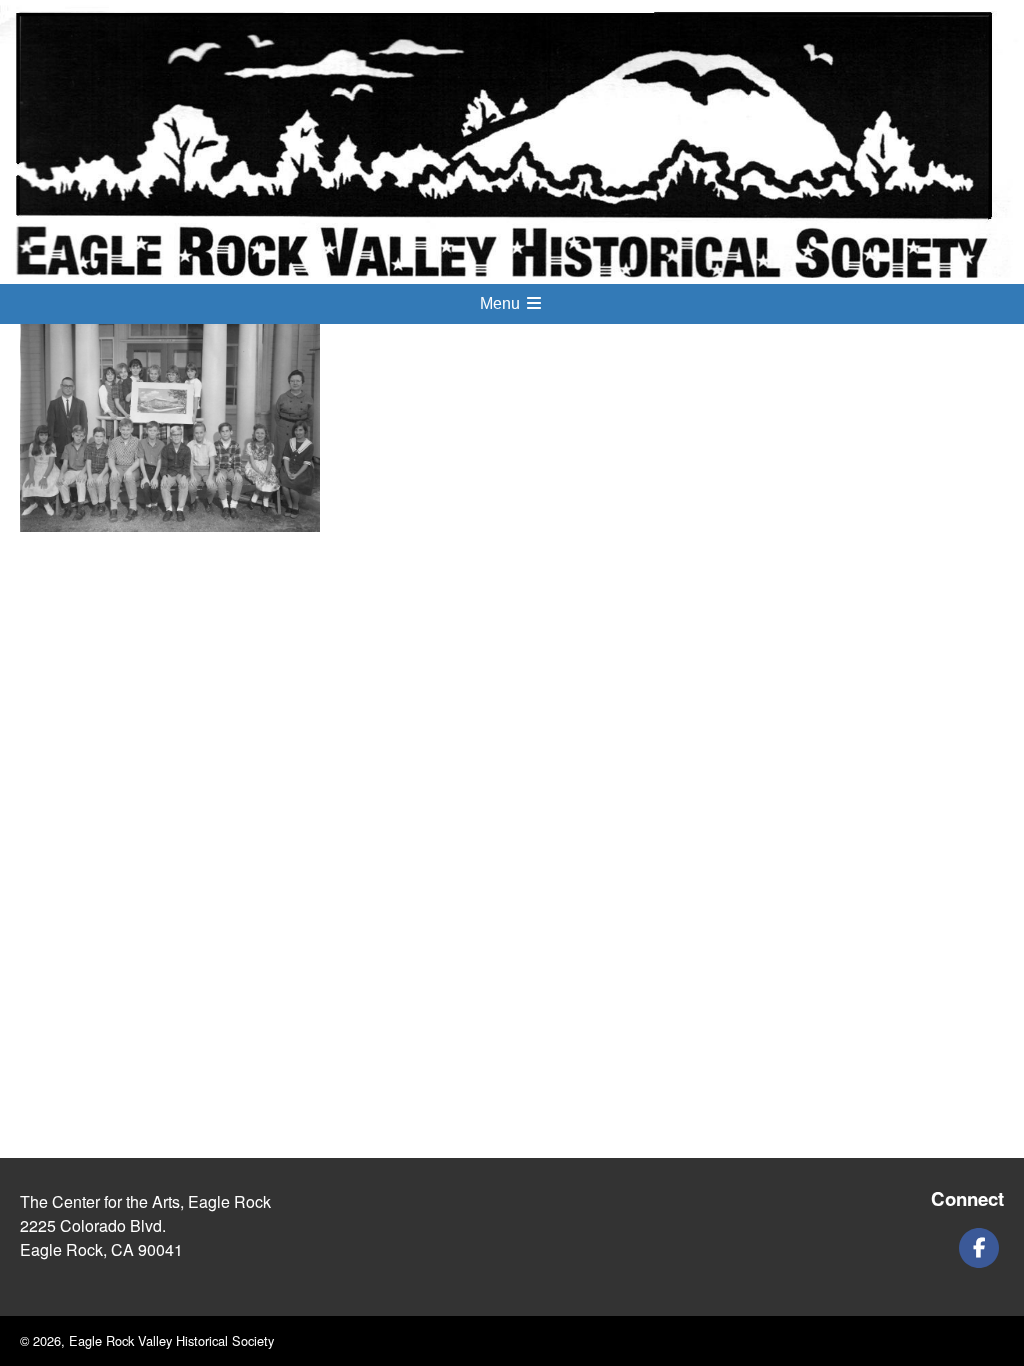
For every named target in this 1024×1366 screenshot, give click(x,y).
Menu (502, 303)
